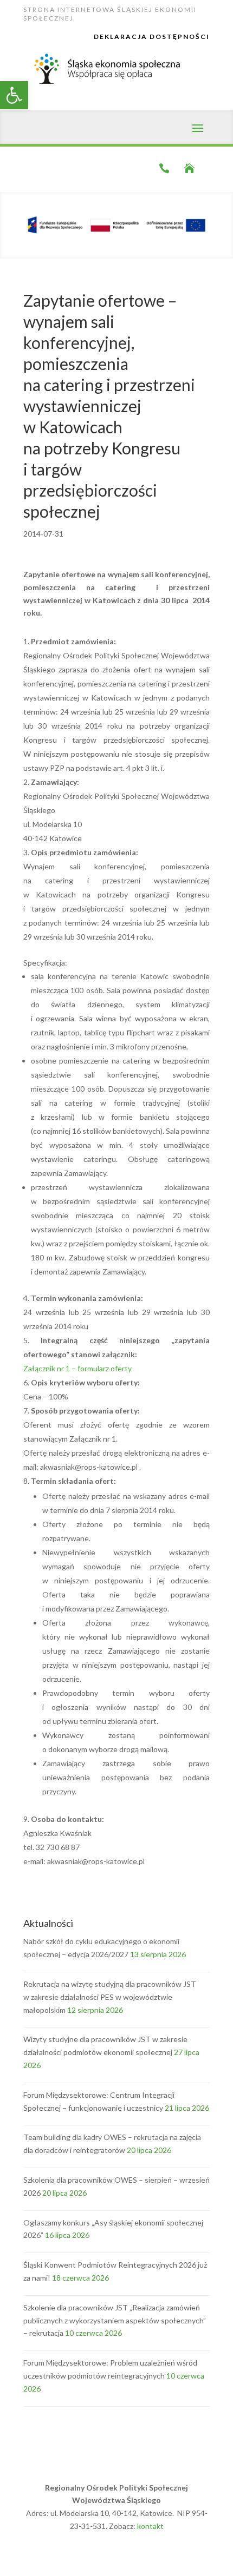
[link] (14, 95)
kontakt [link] (150, 2526)
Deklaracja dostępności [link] (152, 37)
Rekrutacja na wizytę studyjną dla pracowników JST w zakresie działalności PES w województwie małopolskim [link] (110, 1997)
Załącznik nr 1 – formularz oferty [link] (77, 1368)
